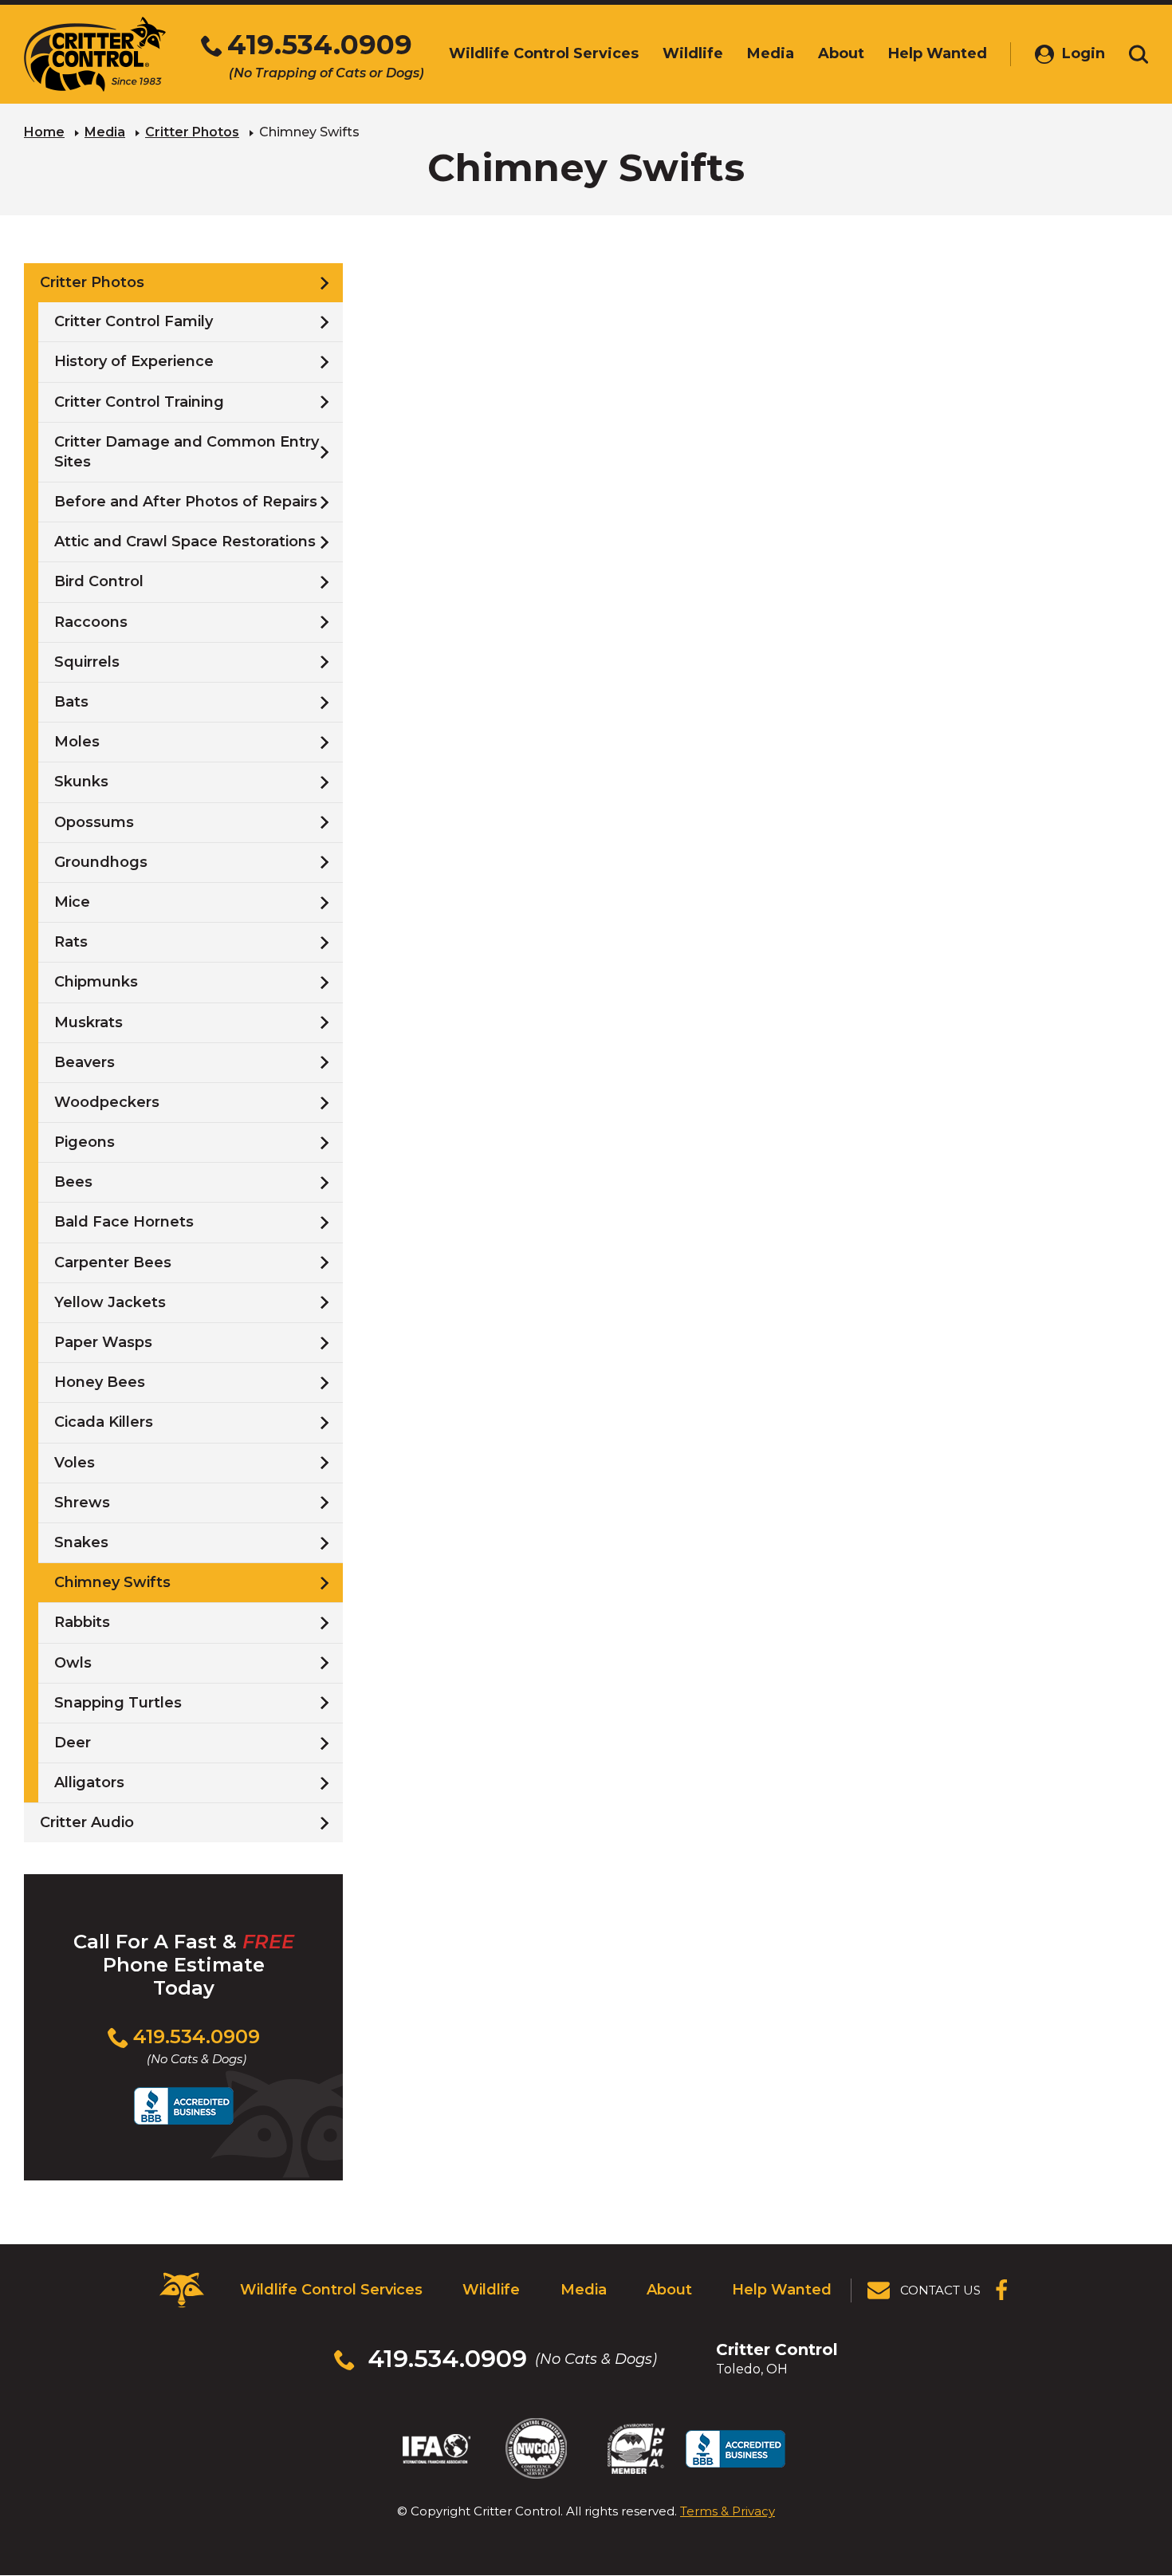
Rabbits (82, 1622)
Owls (73, 1663)
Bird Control (99, 581)
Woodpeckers (107, 1102)
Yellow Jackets (110, 1302)
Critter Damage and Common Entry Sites (187, 452)
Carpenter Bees (113, 1262)
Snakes (81, 1542)
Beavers (85, 1062)
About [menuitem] (841, 53)
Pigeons (85, 1142)
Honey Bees (100, 1382)
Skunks (81, 782)
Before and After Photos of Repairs (186, 502)
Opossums (94, 822)
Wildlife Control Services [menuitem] (544, 53)
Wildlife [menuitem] (693, 53)
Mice (72, 902)
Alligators (89, 1782)
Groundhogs (101, 862)
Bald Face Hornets (124, 1222)
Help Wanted (782, 2290)
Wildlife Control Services (331, 2290)
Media (105, 132)
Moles (77, 742)
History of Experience (134, 361)
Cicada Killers (104, 1422)
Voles (75, 1463)
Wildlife (491, 2290)
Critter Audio (87, 1822)
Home (44, 132)
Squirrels (87, 662)
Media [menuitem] (771, 53)
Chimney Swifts (112, 1582)
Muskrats (88, 1022)
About (669, 2290)
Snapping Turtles (118, 1703)
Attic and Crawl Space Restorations (185, 542)
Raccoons (91, 622)
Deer (73, 1743)
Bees (73, 1182)
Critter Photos (192, 132)
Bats (71, 702)
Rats (71, 942)
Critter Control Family (134, 321)
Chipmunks (96, 982)
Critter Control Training (139, 402)
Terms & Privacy (728, 2511)
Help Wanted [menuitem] (938, 53)
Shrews (82, 1503)
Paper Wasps (103, 1342)
